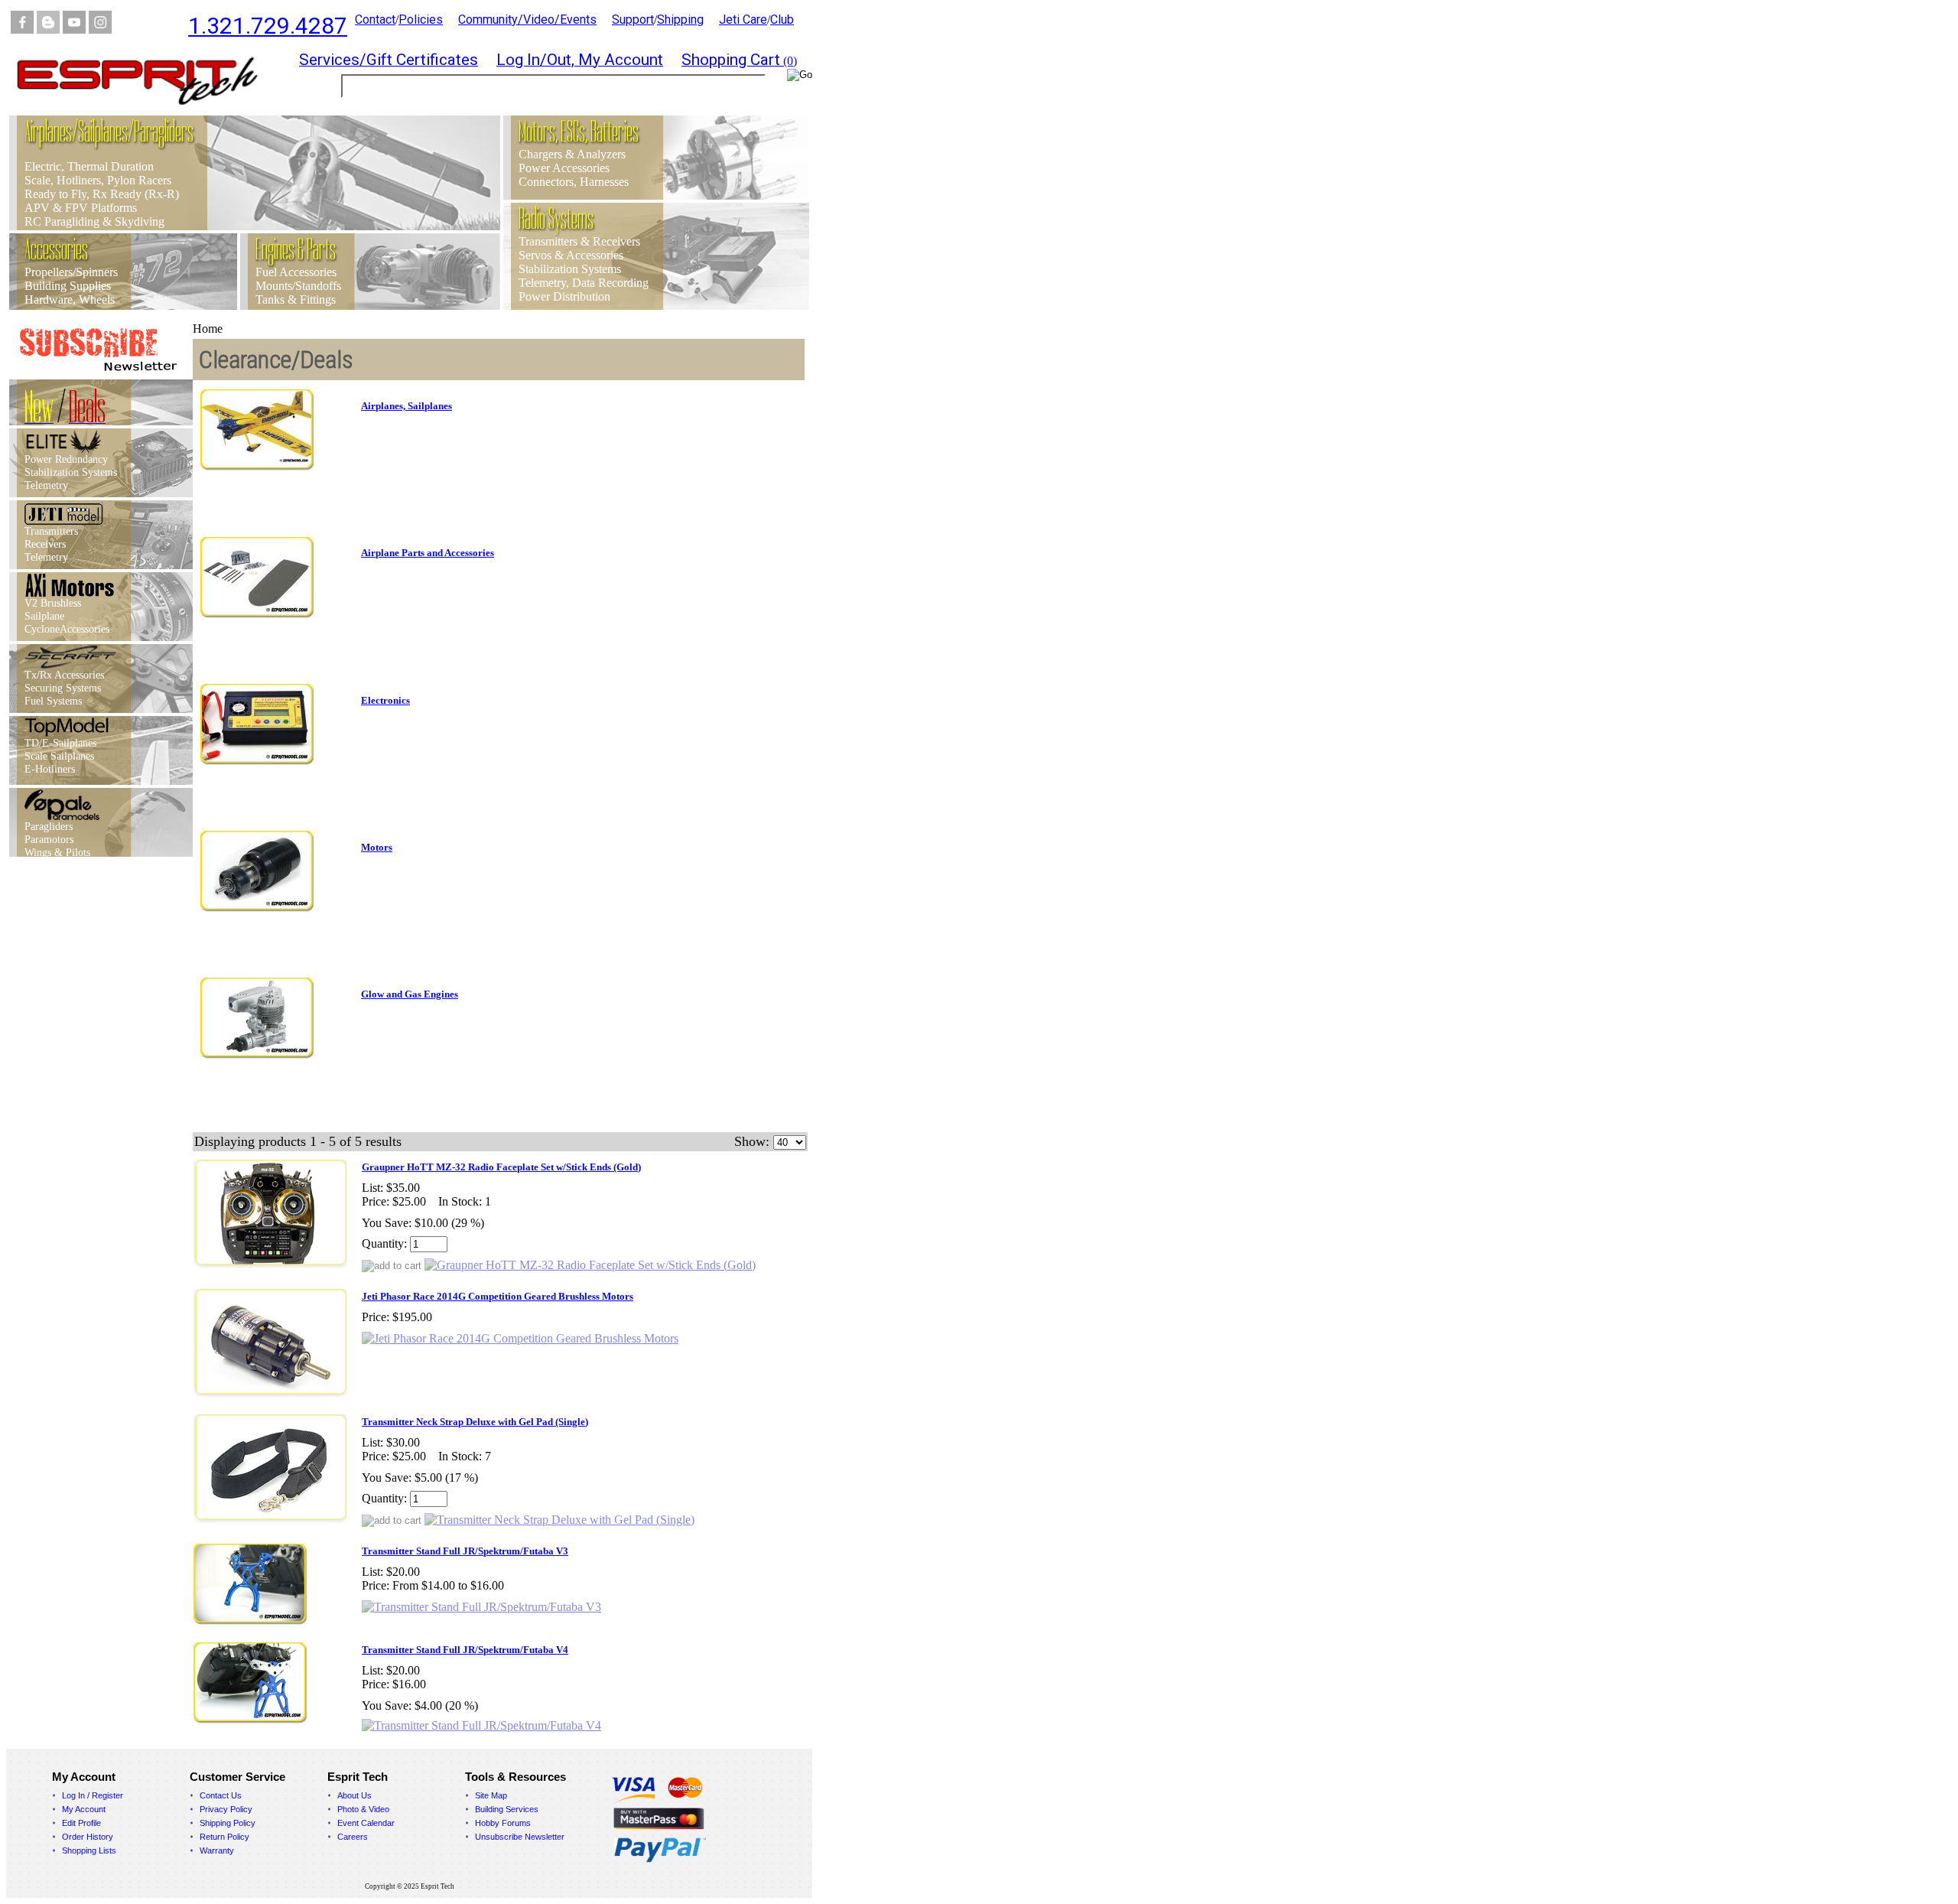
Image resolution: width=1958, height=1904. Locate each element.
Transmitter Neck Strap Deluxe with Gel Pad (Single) (475, 1422)
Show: (752, 1141)
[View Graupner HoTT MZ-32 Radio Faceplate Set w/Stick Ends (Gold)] (590, 1265)
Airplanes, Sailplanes (407, 406)
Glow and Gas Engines (410, 994)
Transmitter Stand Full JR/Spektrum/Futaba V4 (465, 1650)
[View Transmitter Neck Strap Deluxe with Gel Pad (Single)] (559, 1520)
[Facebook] (22, 29)
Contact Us (221, 1795)
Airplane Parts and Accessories (428, 553)
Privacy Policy (226, 1809)
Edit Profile (81, 1823)
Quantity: (384, 1243)
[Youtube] (74, 29)
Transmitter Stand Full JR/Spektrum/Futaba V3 (465, 1551)
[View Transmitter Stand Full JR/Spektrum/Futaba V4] (481, 1725)
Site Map (491, 1795)
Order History (88, 1837)
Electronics (385, 700)
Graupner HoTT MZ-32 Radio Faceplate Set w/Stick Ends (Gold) (501, 1167)
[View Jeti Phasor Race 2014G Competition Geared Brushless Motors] (520, 1338)
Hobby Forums (503, 1823)
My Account (84, 1809)
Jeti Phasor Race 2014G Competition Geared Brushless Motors (498, 1296)
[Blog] (48, 29)
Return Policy (224, 1837)
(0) (739, 61)
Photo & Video (363, 1809)
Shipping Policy (228, 1823)
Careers (353, 1837)
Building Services (507, 1809)
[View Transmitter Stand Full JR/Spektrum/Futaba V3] (481, 1607)
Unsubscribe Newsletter (520, 1837)
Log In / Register (93, 1795)
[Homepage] (147, 111)
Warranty (217, 1850)
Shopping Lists (89, 1850)
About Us (355, 1795)
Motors (377, 847)
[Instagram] (100, 29)
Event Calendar (366, 1823)
